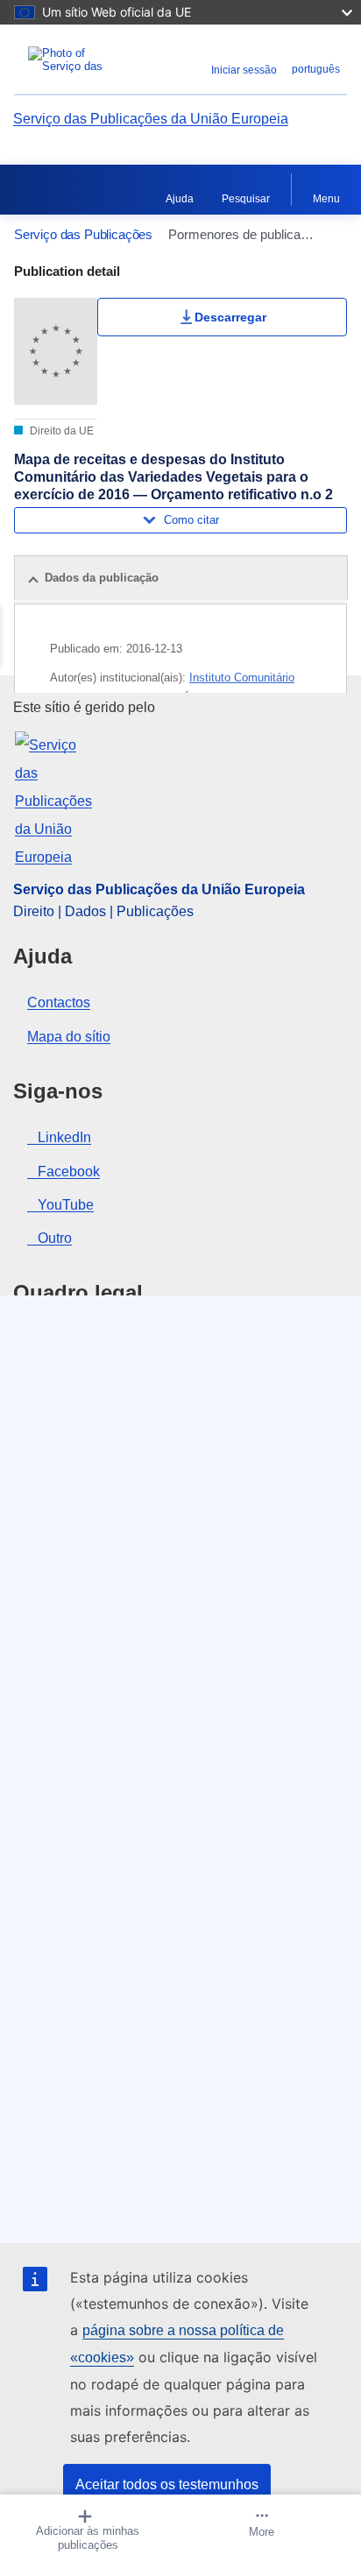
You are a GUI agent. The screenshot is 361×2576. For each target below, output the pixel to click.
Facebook (69, 1172)
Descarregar (230, 317)
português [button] (316, 69)
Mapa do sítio (69, 1037)
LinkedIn (64, 1137)
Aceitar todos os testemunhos (167, 2484)
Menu (326, 199)
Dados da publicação (102, 578)
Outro (55, 1238)
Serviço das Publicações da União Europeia (151, 119)
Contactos (59, 1002)
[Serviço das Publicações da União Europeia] (72, 60)
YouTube (66, 1205)
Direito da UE (60, 431)
